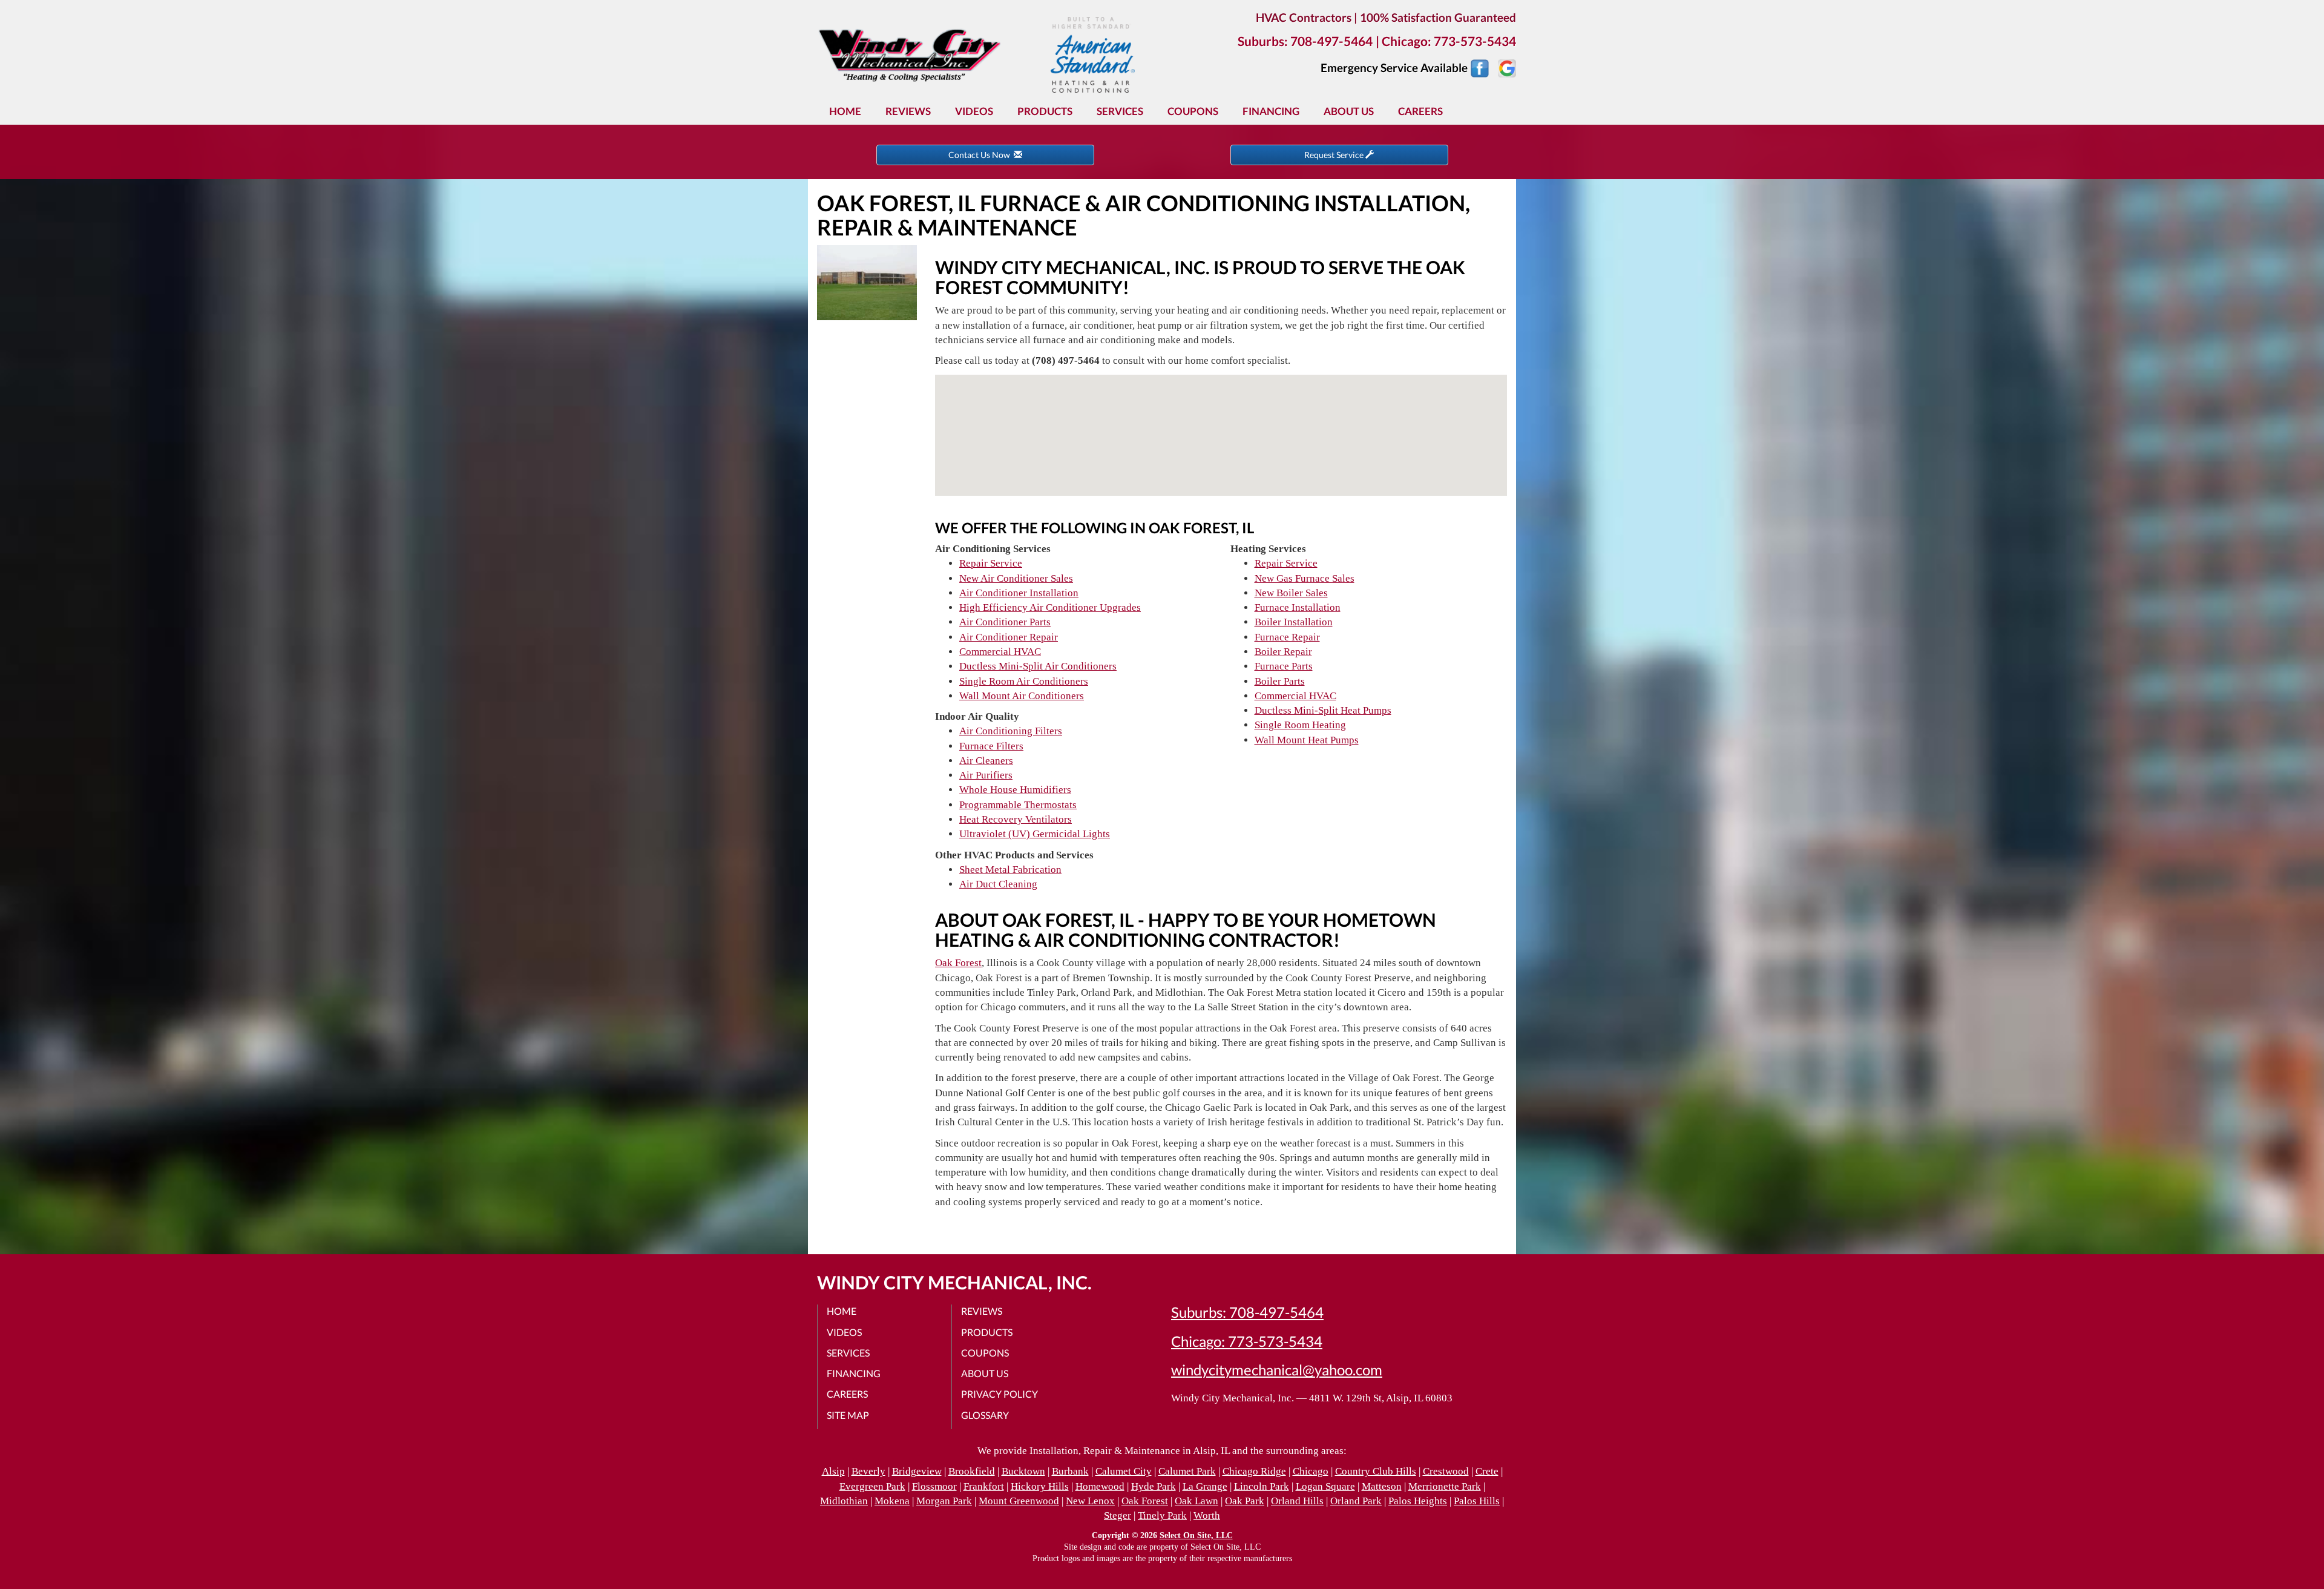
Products (1045, 111)
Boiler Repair (1283, 652)
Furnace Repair (1287, 637)
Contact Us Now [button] (981, 155)
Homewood (1100, 1486)
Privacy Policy (1000, 1394)
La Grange (1205, 1486)
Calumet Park (1187, 1471)
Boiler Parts (1280, 681)
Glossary (985, 1415)
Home (845, 111)
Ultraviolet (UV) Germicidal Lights (1035, 834)
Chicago (1311, 1471)
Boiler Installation (1294, 622)
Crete (1487, 1471)
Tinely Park (1162, 1515)
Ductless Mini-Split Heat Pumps (1323, 710)
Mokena (892, 1501)
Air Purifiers (986, 775)
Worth (1207, 1515)
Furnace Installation (1298, 607)
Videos (974, 111)
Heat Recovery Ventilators (1016, 819)
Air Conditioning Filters (1011, 731)
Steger (1118, 1515)
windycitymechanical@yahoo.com (1277, 1370)
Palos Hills (1477, 1501)
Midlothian (844, 1501)
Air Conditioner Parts (1005, 622)
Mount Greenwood (1019, 1501)
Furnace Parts (1284, 666)
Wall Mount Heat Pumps (1307, 740)
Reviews (908, 111)
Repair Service (991, 563)
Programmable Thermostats (1018, 805)
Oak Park (1245, 1501)
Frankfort (984, 1486)
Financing (1271, 111)
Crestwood (1446, 1471)
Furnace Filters (991, 746)
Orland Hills (1297, 1501)
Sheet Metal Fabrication (1010, 870)
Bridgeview (917, 1471)
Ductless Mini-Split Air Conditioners (1038, 666)
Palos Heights (1418, 1501)
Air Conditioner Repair (1009, 637)
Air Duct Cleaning (998, 884)
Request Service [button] (1335, 155)
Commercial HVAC (1000, 652)
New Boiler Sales (1291, 593)
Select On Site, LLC (1196, 1535)
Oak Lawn (1196, 1501)
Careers (1420, 111)
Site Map (848, 1415)
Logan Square (1325, 1486)
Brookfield (972, 1471)
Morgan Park (944, 1501)
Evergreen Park (872, 1486)
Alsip (833, 1471)
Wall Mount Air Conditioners (1022, 696)
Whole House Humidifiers (1015, 790)
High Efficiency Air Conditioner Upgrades (1050, 607)
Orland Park (1356, 1501)
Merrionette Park (1445, 1486)
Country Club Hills (1376, 1471)
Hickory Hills (1040, 1486)
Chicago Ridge (1254, 1471)
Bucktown (1023, 1471)
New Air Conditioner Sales (1016, 578)
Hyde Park (1154, 1486)
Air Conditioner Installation (1019, 593)
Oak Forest (958, 963)
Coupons (1193, 111)
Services (1120, 111)
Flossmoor (934, 1486)
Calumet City (1124, 1471)
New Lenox (1090, 1501)
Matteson (1382, 1486)
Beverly (868, 1471)
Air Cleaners (986, 761)
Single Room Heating (1300, 725)
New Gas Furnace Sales (1305, 578)
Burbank (1070, 1471)
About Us (1349, 111)
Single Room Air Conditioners (1024, 681)
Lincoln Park (1262, 1486)
